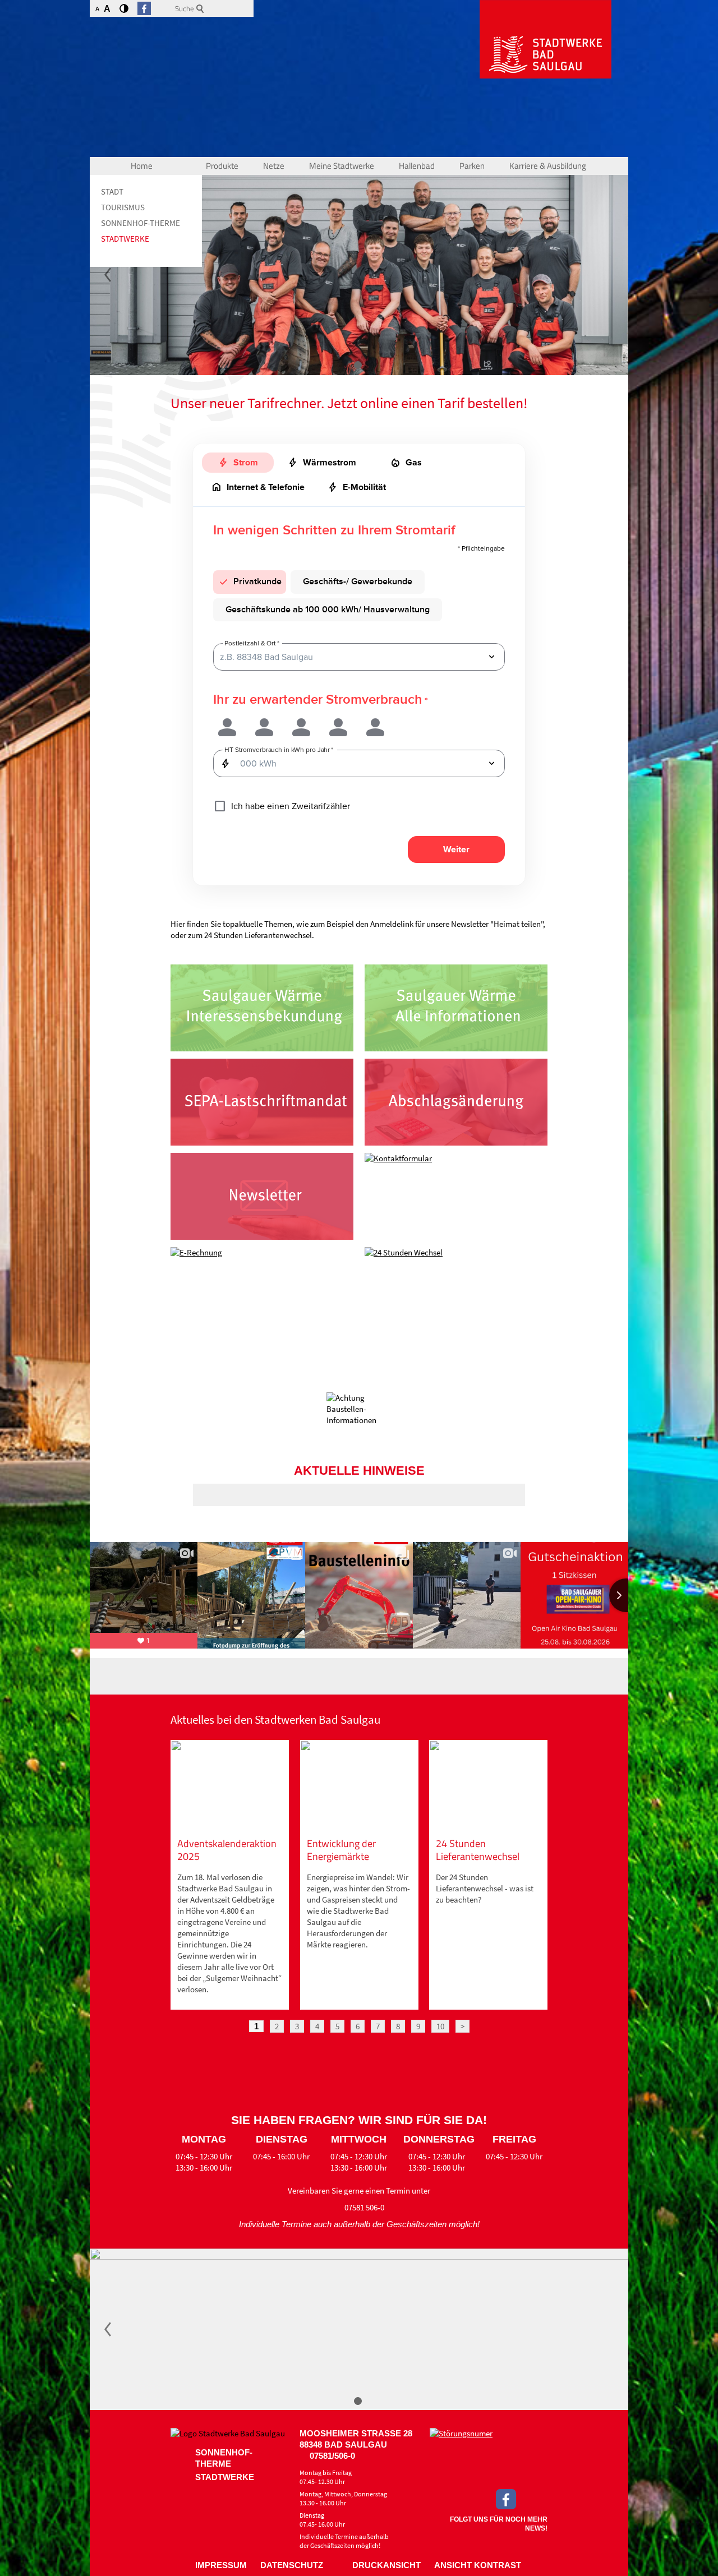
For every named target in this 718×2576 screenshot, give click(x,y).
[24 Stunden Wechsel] (456, 1291)
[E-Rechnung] (262, 1291)
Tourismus (123, 207)
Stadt (112, 191)
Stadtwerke (125, 239)
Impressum (221, 2565)
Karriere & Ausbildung (548, 166)
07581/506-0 (332, 2456)
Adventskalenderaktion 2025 (227, 1850)
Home (142, 166)
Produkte (222, 166)
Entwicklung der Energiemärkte (341, 1850)
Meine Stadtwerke (342, 166)
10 (440, 2026)
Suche (185, 8)
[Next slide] (626, 1595)
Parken (472, 166)
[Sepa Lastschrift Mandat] (262, 1102)
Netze (274, 166)
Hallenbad (417, 166)
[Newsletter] (262, 1196)
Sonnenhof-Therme (141, 223)
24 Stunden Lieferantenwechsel (478, 1850)
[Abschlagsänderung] (456, 1102)
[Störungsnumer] (489, 2455)
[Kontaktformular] (456, 1196)
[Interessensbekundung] (262, 1008)
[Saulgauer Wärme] (456, 1008)
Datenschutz (292, 2565)
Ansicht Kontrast (478, 2565)
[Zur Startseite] (546, 39)
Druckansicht (386, 2565)
